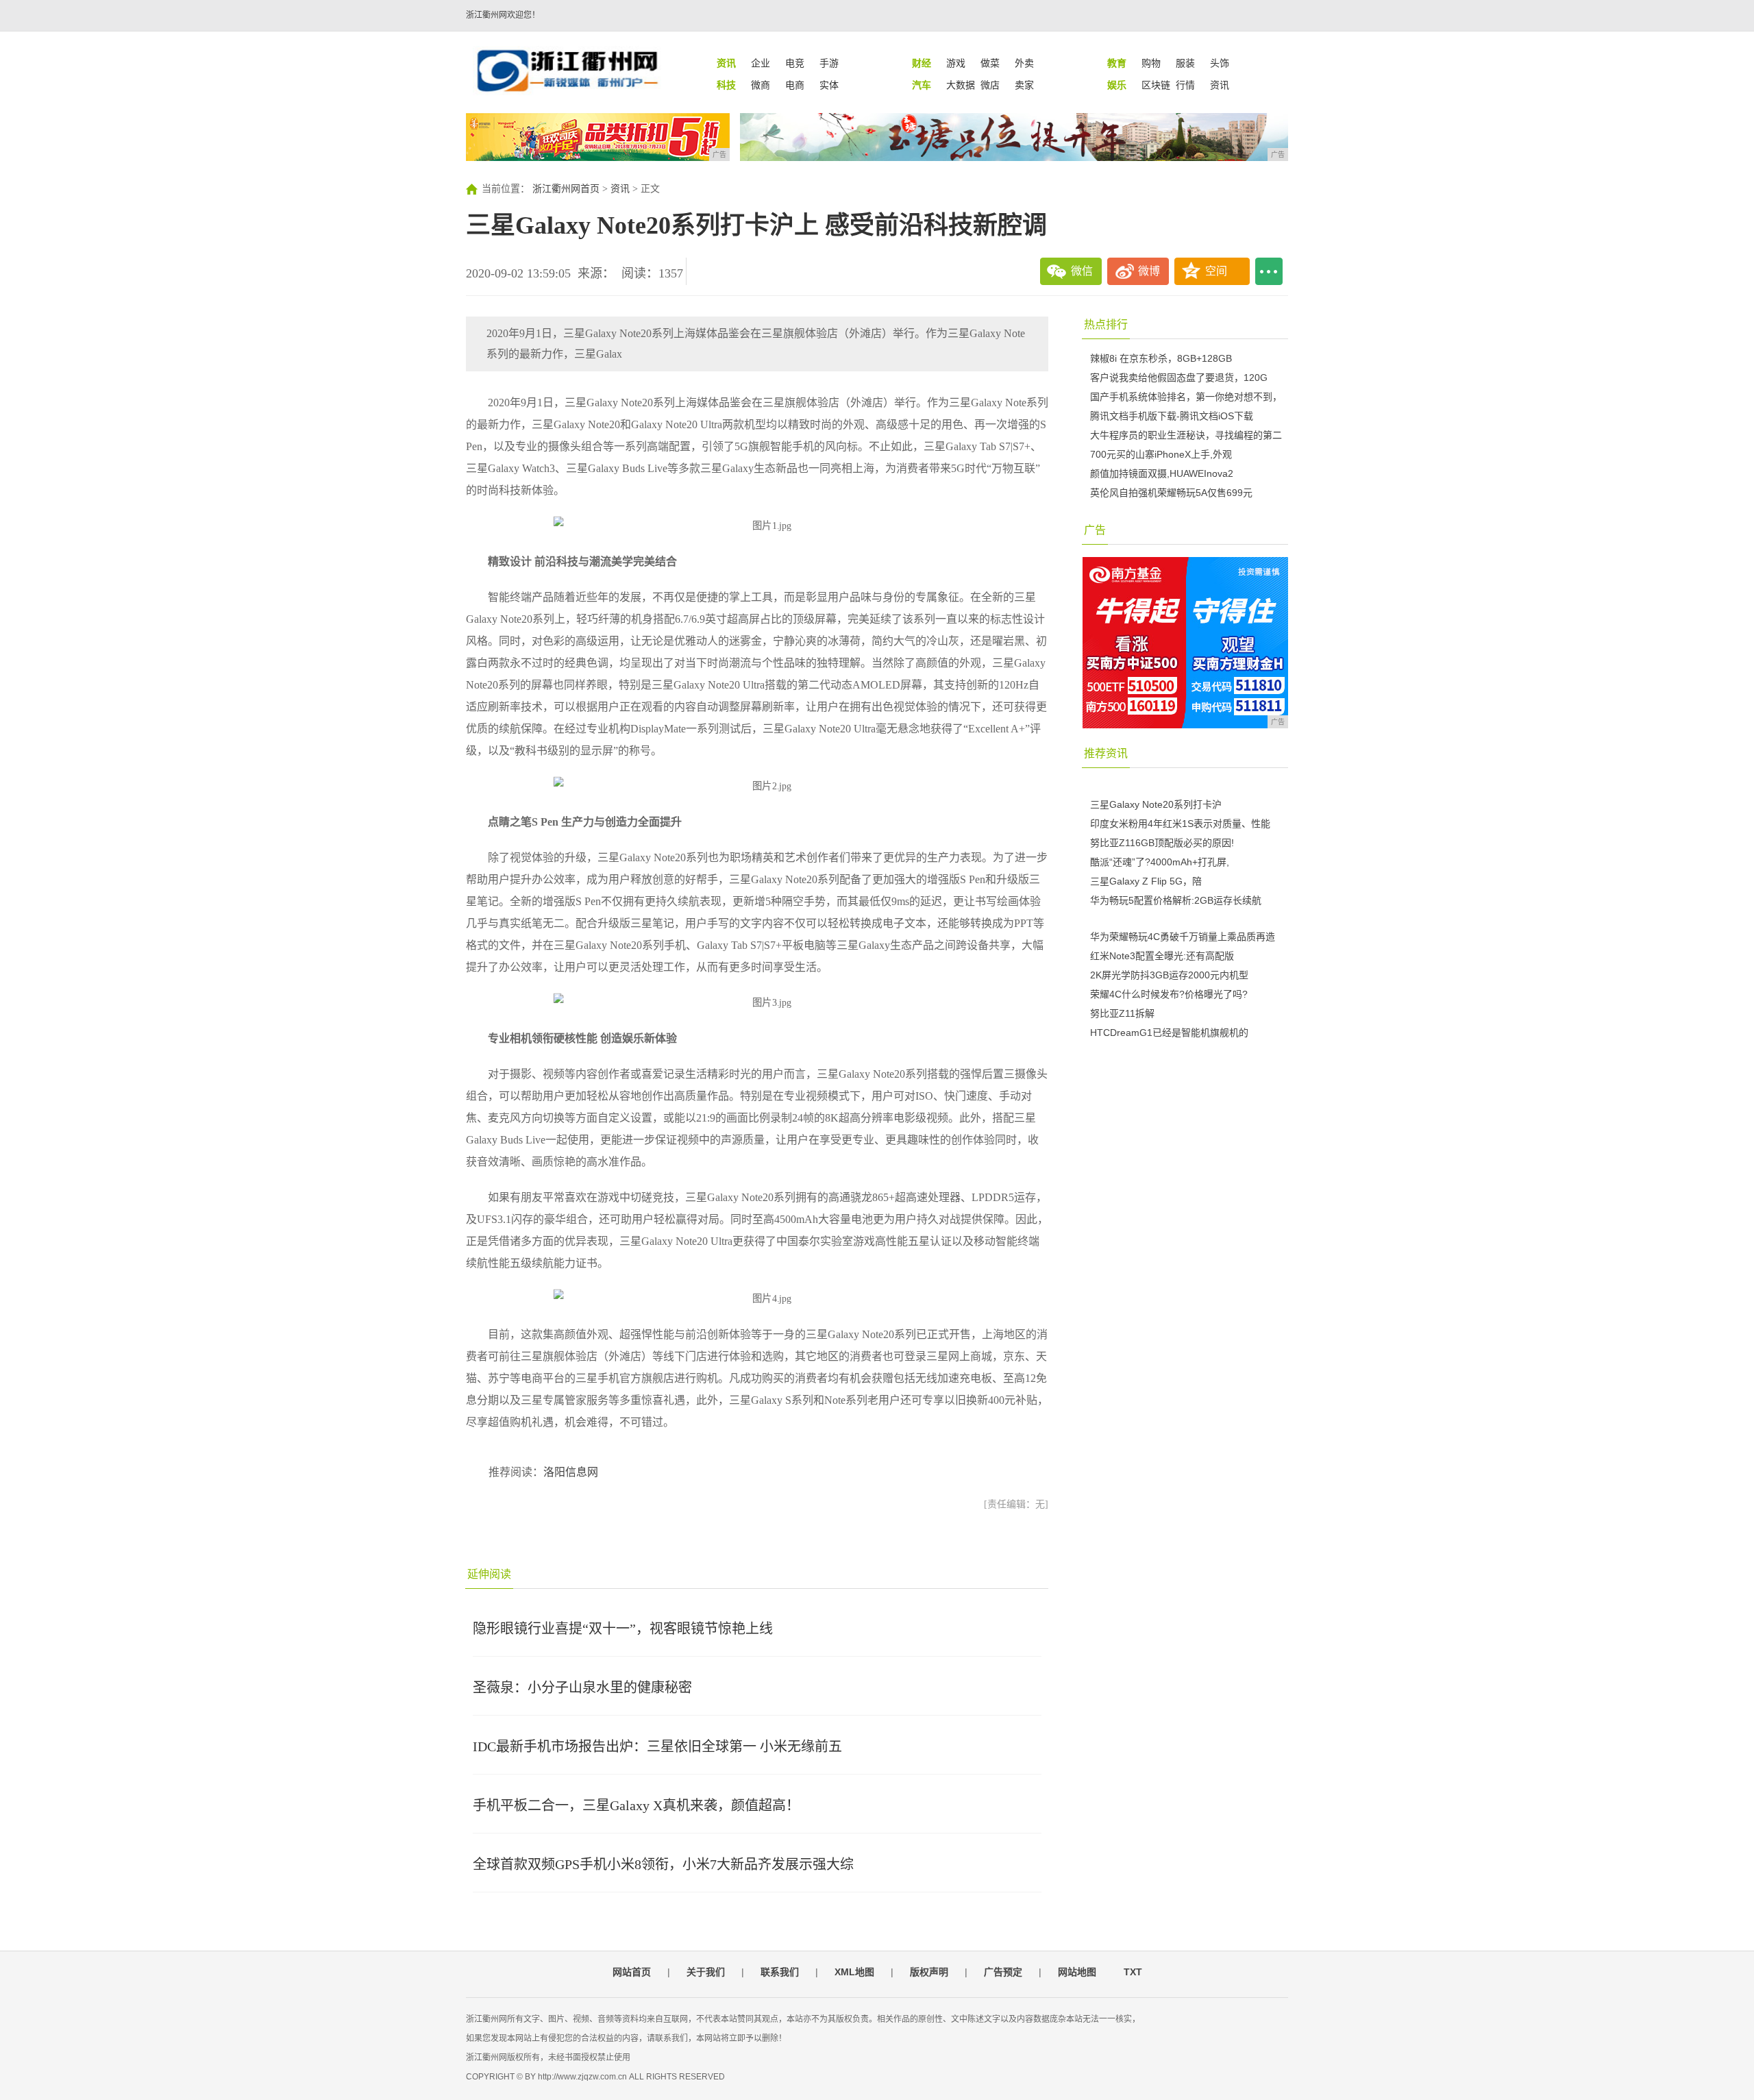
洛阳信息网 (571, 1472)
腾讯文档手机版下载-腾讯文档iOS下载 (1172, 416)
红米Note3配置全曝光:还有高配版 (1162, 956)
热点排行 (1106, 324)
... (1269, 271)
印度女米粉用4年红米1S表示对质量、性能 (1180, 824)
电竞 (795, 63)
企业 (761, 63)
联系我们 (780, 1972)
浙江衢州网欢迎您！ (503, 15)
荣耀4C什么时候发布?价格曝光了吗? (1169, 994)
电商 (795, 85)
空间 (1216, 271)
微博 (1149, 271)
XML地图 (854, 1972)
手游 (829, 63)
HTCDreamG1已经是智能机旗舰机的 (1169, 1033)
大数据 (961, 85)
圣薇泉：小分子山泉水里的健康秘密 (582, 1688)
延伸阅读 (489, 1574)
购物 (1151, 63)
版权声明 (929, 1972)
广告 (1095, 530)
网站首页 (632, 1972)
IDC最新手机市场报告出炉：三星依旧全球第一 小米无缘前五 (657, 1746)
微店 (990, 85)
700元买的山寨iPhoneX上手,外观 (1161, 454)
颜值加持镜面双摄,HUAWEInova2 (1162, 473)
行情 (1185, 85)
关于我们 (706, 1972)
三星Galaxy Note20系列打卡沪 (1156, 804)
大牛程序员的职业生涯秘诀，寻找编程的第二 (1186, 435)
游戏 (956, 63)
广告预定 (1003, 1972)
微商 (761, 85)
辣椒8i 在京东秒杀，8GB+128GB (1161, 358)
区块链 (1156, 85)
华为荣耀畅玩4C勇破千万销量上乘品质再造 (1183, 937)
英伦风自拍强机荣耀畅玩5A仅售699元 (1171, 493)
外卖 (1024, 63)
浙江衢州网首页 (566, 189)
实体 (829, 85)
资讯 (1220, 85)
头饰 (1220, 63)
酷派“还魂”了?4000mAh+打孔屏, (1160, 862)
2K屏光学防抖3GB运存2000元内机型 (1169, 975)
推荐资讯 (1106, 753)
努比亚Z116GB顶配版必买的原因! (1162, 843)
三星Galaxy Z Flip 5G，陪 (1146, 881)
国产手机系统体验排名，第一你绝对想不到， (1186, 397)
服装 (1185, 63)
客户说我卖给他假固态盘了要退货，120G (1179, 378)
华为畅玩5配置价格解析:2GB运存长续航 (1176, 900)
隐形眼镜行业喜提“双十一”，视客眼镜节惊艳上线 (623, 1629)
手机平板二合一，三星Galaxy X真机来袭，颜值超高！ (636, 1805)
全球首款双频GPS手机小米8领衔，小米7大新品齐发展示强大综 (663, 1864)
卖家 (1024, 85)
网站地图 (1077, 1972)
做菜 (990, 63)
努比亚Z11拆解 (1122, 1013)
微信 (1082, 271)
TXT (1133, 1972)
